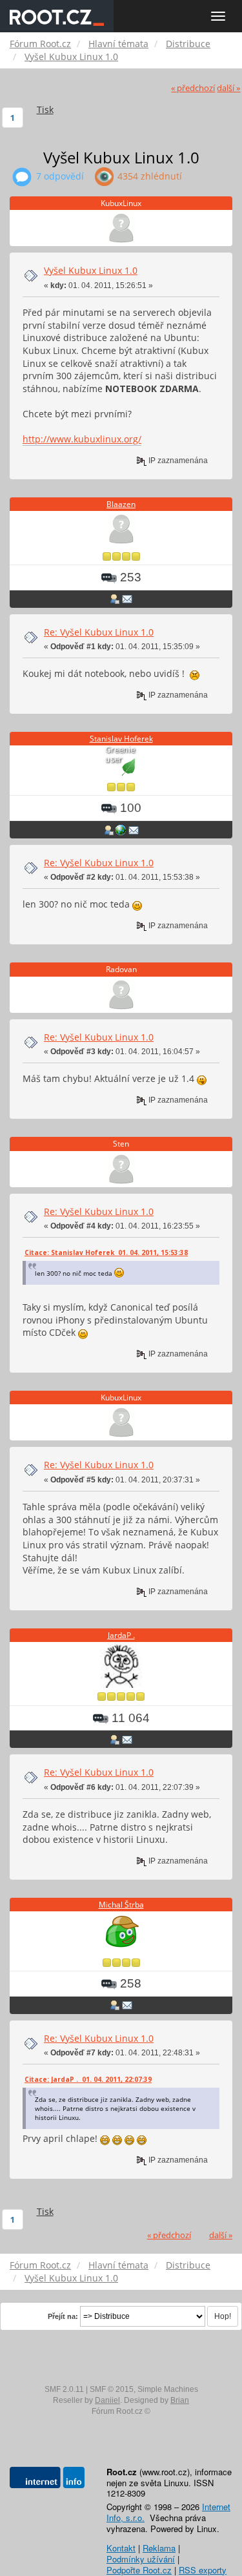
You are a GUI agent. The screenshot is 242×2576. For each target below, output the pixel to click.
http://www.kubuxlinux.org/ (82, 439)
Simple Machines (168, 2389)
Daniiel (107, 2400)
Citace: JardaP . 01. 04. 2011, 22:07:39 (88, 2079)
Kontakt (121, 2548)
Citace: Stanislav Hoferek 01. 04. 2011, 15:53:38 (106, 1252)
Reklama (159, 2548)
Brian (180, 2400)
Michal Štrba (121, 1905)
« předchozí (193, 88)
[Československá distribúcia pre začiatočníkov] (121, 829)
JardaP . (121, 1635)
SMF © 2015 (112, 2389)
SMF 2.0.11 (64, 2389)
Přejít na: (63, 2316)
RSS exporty (203, 2570)
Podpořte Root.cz (139, 2570)
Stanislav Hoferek (121, 739)
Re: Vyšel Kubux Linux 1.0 (99, 632)
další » (228, 88)
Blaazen (121, 504)
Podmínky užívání (141, 2559)
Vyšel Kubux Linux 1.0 (91, 270)
